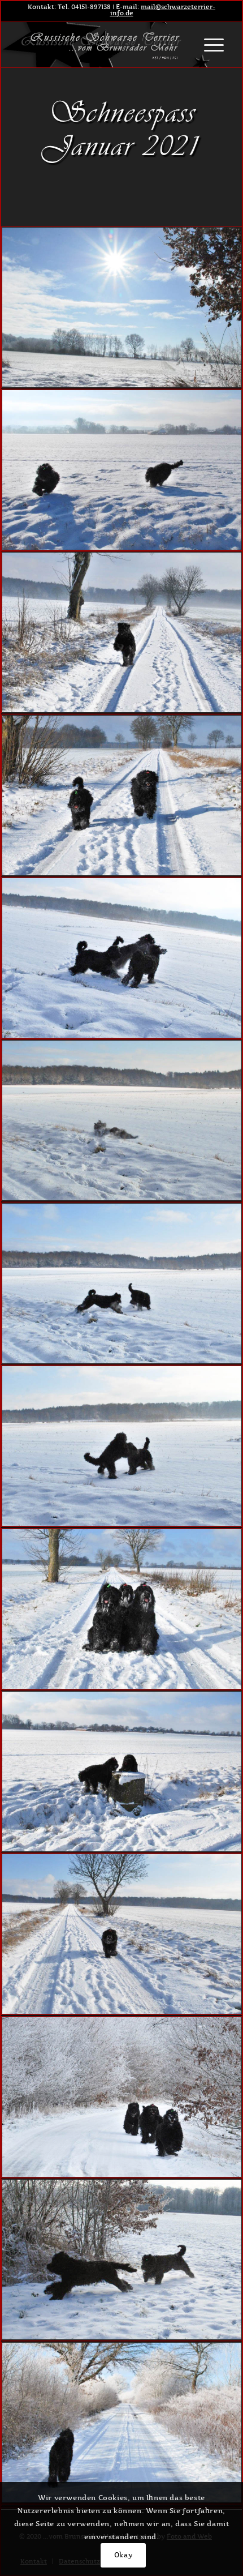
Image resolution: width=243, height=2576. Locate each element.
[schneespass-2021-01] (122, 470)
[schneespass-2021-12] (122, 2260)
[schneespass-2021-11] (122, 2097)
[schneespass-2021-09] (122, 1772)
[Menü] (208, 45)
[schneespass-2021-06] (122, 1284)
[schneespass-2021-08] (122, 1609)
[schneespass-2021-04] (122, 958)
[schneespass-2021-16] (122, 308)
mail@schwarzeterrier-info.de (163, 10)
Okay (123, 2555)
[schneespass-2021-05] (122, 1121)
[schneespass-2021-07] (122, 1446)
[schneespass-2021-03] (122, 796)
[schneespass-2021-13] (122, 2423)
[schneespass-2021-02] (122, 633)
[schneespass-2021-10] (122, 1934)
